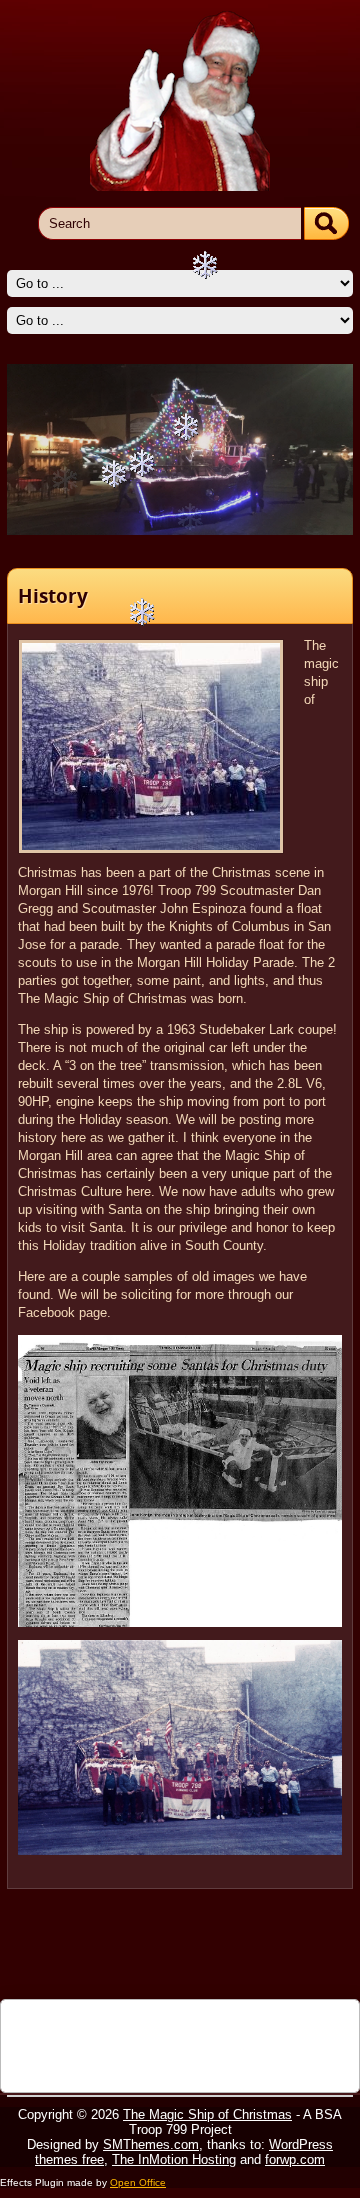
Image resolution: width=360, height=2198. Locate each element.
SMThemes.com (151, 2144)
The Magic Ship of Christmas (207, 2114)
